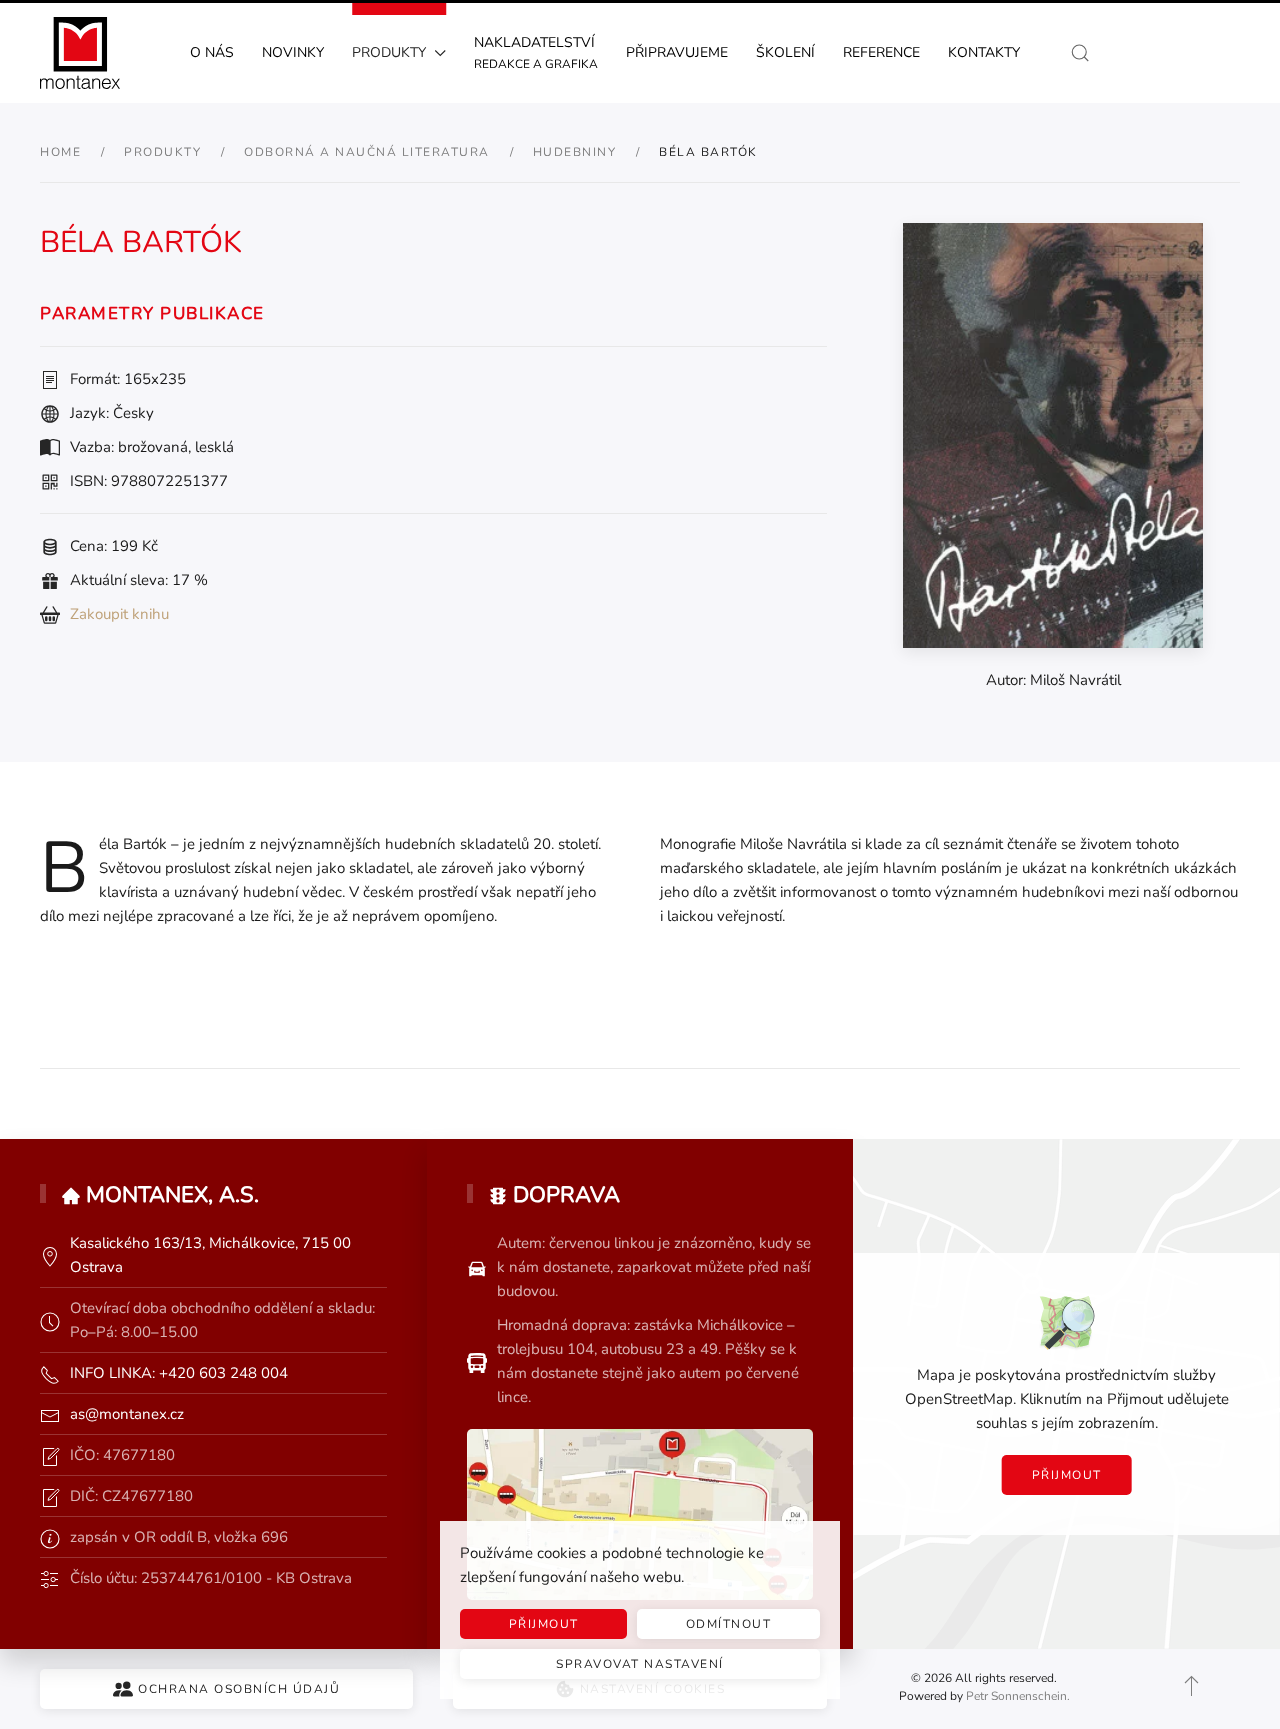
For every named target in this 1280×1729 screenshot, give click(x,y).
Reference (881, 52)
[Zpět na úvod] (80, 53)
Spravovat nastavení (640, 1664)
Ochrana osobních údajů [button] (239, 1689)
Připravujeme (677, 52)
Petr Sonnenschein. (1018, 1696)
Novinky (293, 52)
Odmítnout (729, 1624)
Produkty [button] (389, 52)
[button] (1080, 53)
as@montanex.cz (127, 1414)
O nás (212, 52)
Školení (785, 52)
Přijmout (1067, 1475)
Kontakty (984, 52)
